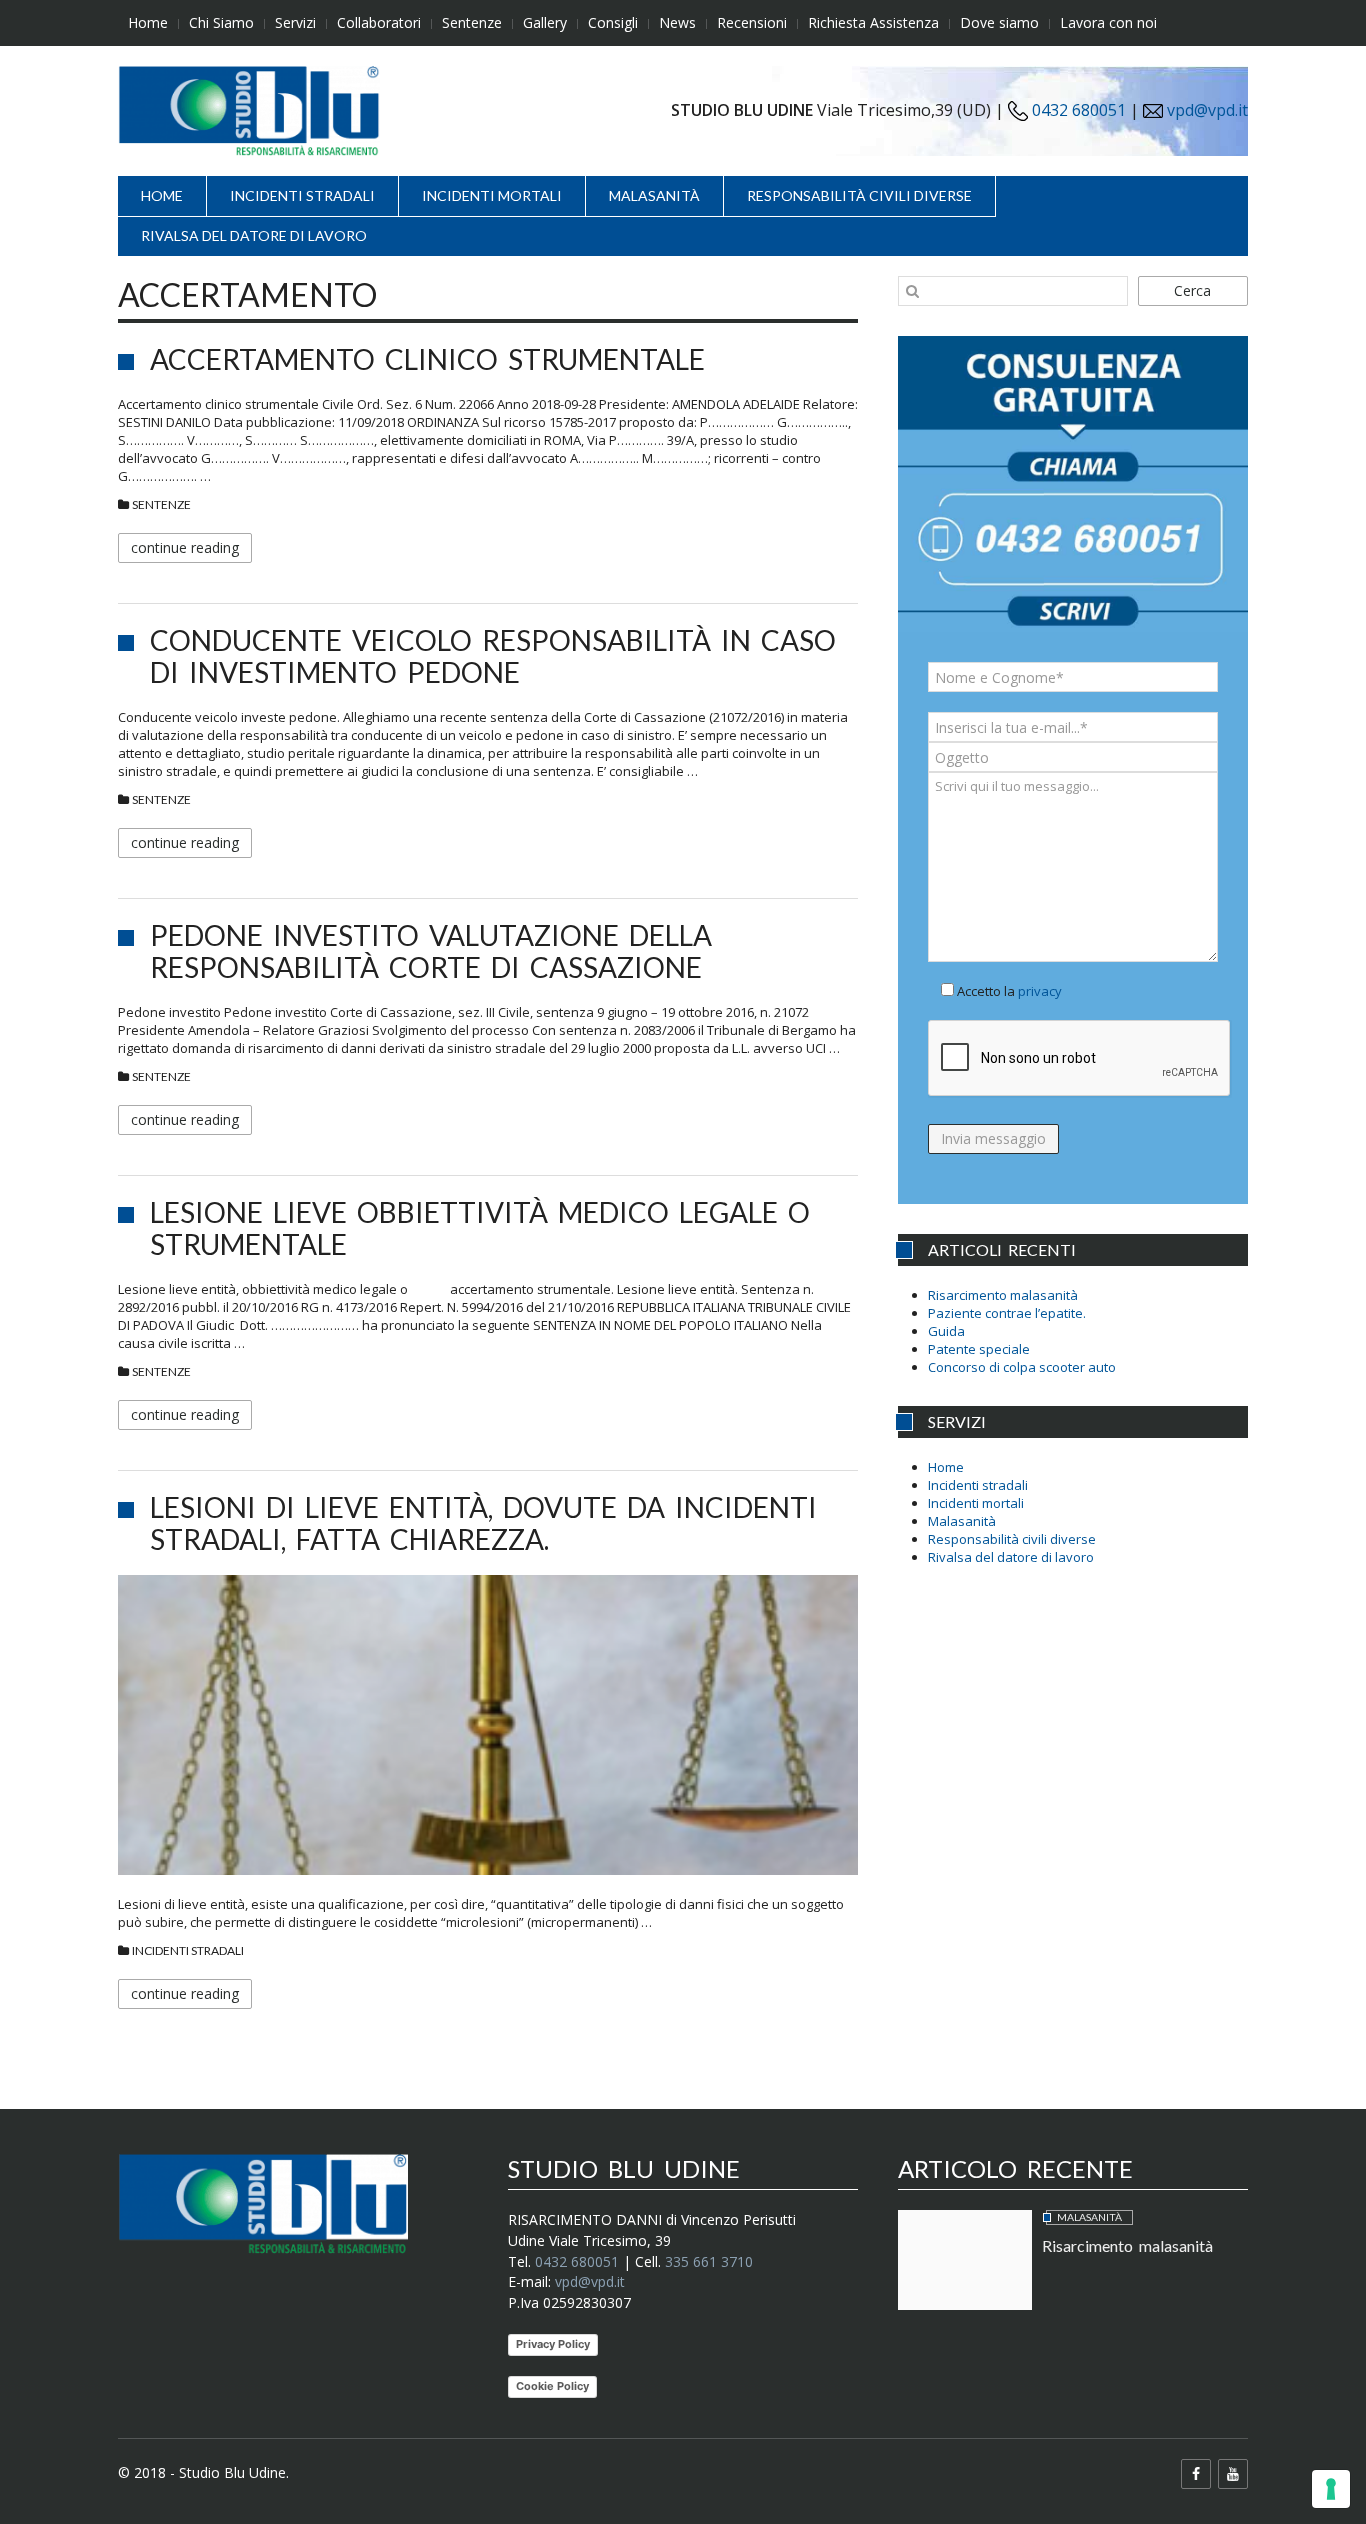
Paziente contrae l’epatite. (1007, 1313)
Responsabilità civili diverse (859, 195)
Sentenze (472, 22)
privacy (1040, 991)
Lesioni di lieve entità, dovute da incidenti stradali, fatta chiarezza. (483, 1523)
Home (148, 22)
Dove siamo (999, 22)
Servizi (295, 22)
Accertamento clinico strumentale (427, 359)
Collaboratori (379, 22)
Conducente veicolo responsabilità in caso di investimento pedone (493, 656)
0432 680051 (1077, 110)
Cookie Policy (552, 2386)
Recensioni (752, 22)
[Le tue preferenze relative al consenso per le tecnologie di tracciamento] (1331, 2489)
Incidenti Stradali (188, 1950)
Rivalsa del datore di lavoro (254, 235)
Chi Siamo (221, 22)
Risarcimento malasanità (1003, 1295)
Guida (946, 1331)
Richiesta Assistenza (873, 22)
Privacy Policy (553, 2344)
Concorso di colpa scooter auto (1022, 1367)
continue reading (185, 547)
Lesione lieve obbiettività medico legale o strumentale (480, 1228)
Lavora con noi (1108, 22)
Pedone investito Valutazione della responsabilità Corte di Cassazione (431, 951)
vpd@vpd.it (1207, 110)
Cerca (1192, 290)
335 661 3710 (709, 2261)
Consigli (613, 22)
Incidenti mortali (492, 195)
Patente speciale (979, 1349)
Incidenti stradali (302, 195)
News (677, 22)
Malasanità (654, 195)
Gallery (545, 22)
